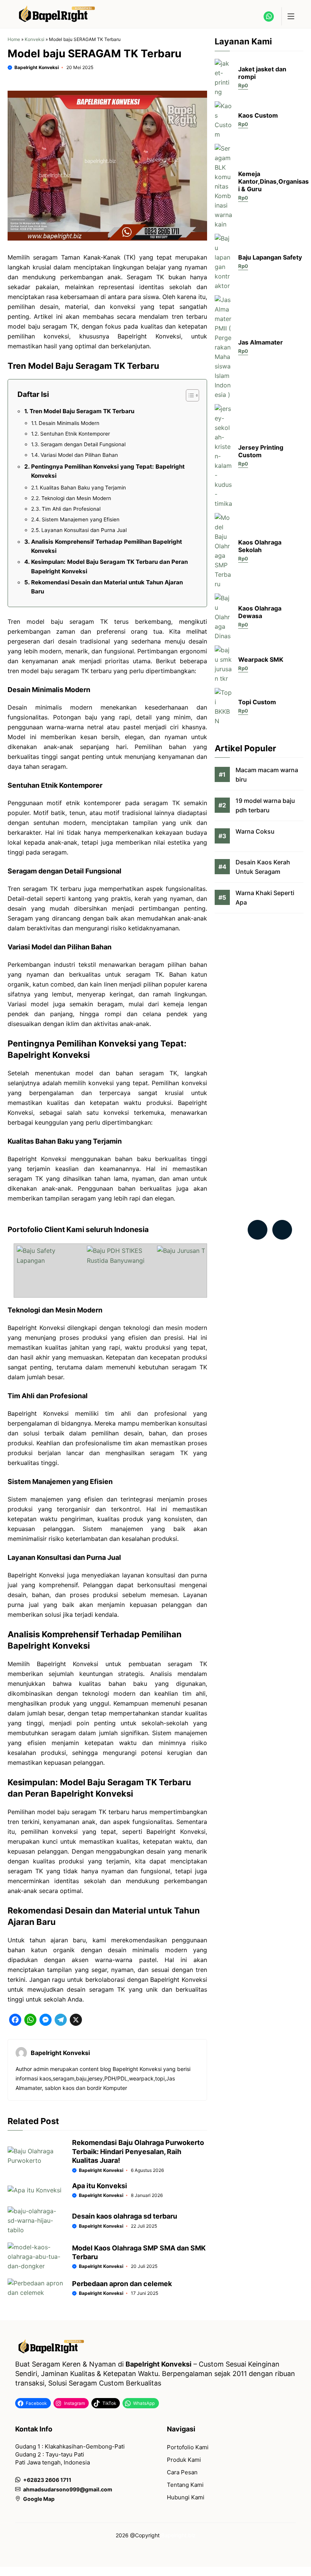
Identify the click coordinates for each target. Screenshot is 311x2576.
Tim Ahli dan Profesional (71, 509)
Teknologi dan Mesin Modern (76, 498)
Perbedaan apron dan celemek (122, 2284)
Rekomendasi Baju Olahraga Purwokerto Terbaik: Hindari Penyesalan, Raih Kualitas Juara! (138, 2151)
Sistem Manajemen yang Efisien (81, 519)
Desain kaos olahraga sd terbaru (125, 2216)
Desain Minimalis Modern (69, 423)
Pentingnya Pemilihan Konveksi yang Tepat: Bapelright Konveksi (108, 471)
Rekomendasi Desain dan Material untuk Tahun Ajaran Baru (107, 587)
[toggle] (291, 16)
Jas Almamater (261, 342)
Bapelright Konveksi (37, 67)
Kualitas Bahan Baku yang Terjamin (83, 488)
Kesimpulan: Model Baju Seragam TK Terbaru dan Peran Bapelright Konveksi (109, 566)
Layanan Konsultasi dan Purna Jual (84, 530)
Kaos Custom (258, 115)
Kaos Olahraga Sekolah (260, 546)
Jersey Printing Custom (261, 451)
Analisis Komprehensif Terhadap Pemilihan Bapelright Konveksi (107, 546)
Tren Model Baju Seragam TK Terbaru (82, 411)
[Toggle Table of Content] (189, 395)
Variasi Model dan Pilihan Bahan (79, 455)
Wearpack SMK (261, 659)
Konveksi (35, 39)
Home (14, 39)
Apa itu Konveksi (100, 2186)
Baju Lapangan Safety (270, 257)
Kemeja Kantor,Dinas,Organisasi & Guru (273, 181)
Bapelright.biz (178, 2535)
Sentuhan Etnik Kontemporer (75, 434)
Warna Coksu (255, 831)
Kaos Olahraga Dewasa (260, 612)
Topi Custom (257, 702)
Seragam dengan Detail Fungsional (83, 444)
